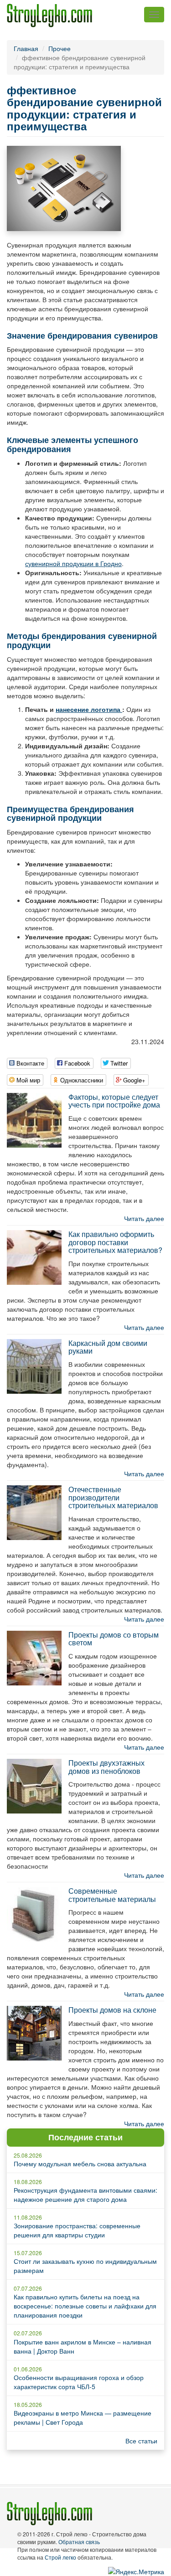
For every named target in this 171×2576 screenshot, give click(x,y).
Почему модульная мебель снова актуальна (80, 2164)
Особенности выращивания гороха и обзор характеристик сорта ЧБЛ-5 (79, 2382)
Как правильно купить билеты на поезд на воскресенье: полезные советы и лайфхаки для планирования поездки (85, 2306)
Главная (26, 48)
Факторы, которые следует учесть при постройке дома (114, 1101)
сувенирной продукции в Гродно (73, 563)
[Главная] (49, 15)
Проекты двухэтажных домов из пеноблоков (106, 1767)
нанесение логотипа (89, 709)
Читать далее (144, 1218)
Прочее (60, 48)
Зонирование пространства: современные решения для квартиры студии (77, 2230)
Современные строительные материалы (112, 1895)
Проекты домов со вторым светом (114, 1639)
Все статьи (141, 2441)
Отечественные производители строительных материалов (113, 1497)
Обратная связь (79, 2542)
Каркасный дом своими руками (108, 1347)
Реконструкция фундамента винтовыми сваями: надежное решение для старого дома (85, 2195)
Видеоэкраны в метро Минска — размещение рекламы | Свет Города (83, 2417)
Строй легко (60, 2557)
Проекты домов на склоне (112, 2010)
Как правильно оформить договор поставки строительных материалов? (115, 1242)
